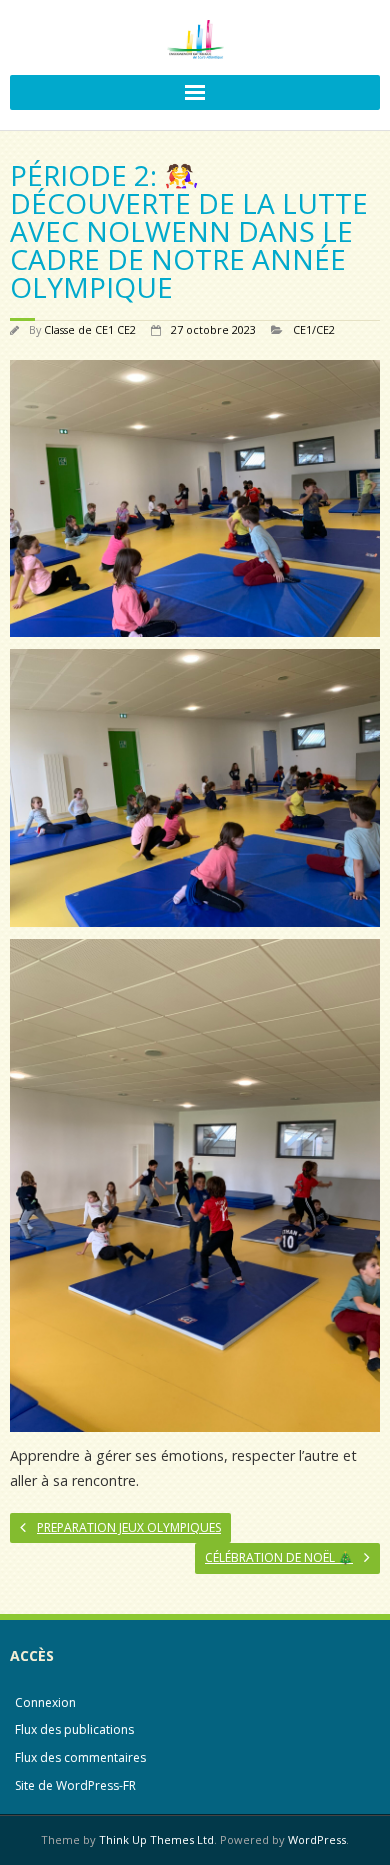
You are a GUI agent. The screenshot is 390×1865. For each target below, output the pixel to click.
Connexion (45, 1702)
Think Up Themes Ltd (156, 1839)
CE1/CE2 (314, 329)
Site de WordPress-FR (75, 1785)
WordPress (317, 1839)
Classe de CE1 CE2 (90, 329)
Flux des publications (74, 1729)
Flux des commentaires (80, 1757)
